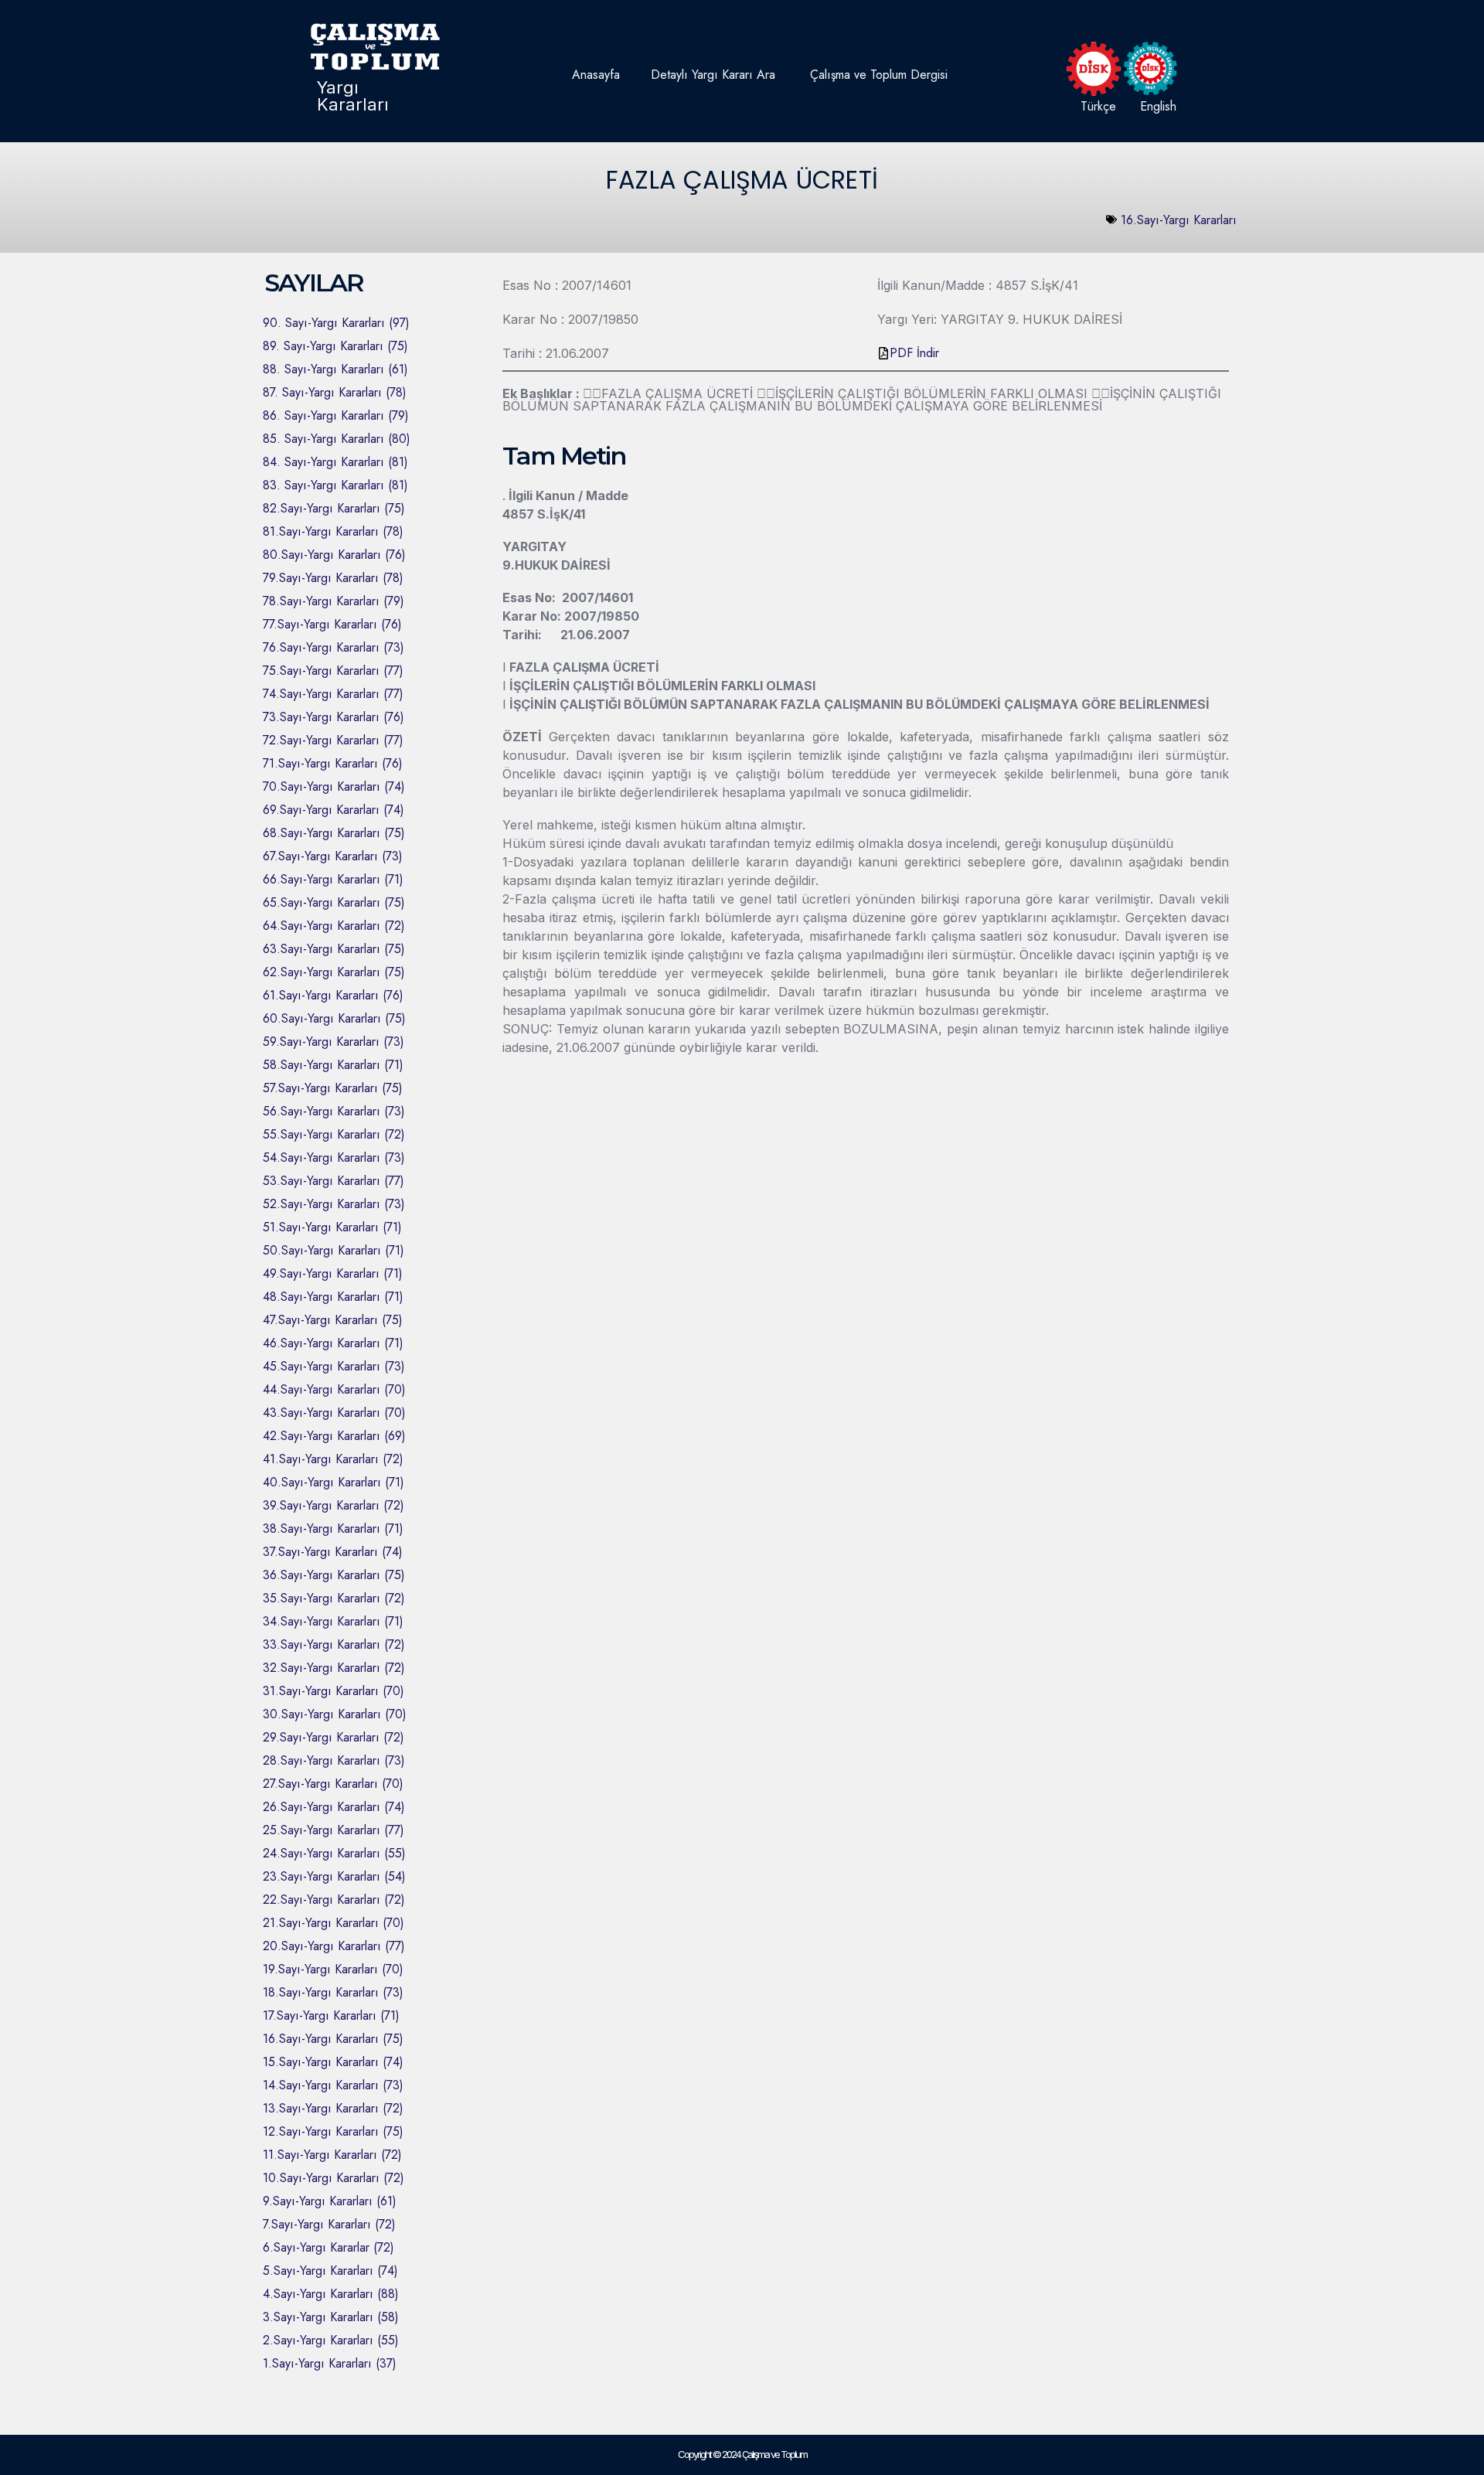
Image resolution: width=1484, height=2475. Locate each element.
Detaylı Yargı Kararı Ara (713, 75)
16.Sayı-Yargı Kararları (1179, 220)
